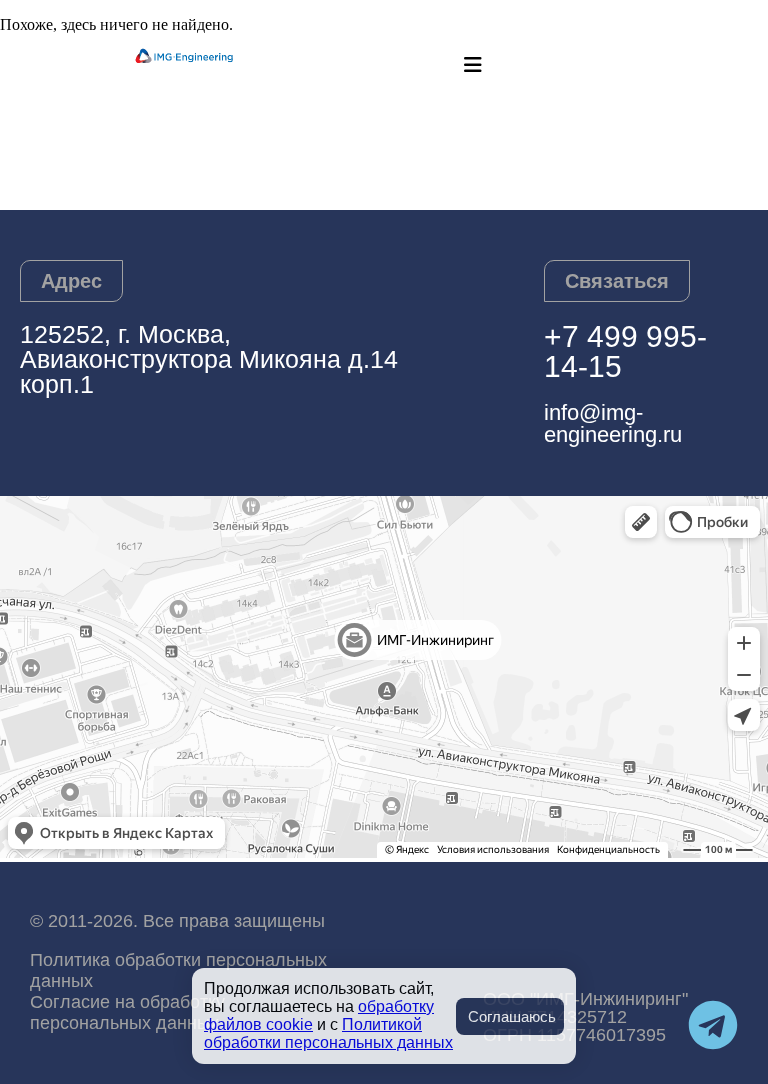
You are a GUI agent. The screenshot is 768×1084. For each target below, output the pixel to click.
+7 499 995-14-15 (625, 351)
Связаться (617, 281)
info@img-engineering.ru (613, 423)
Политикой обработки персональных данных (328, 1033)
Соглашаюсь (512, 1016)
